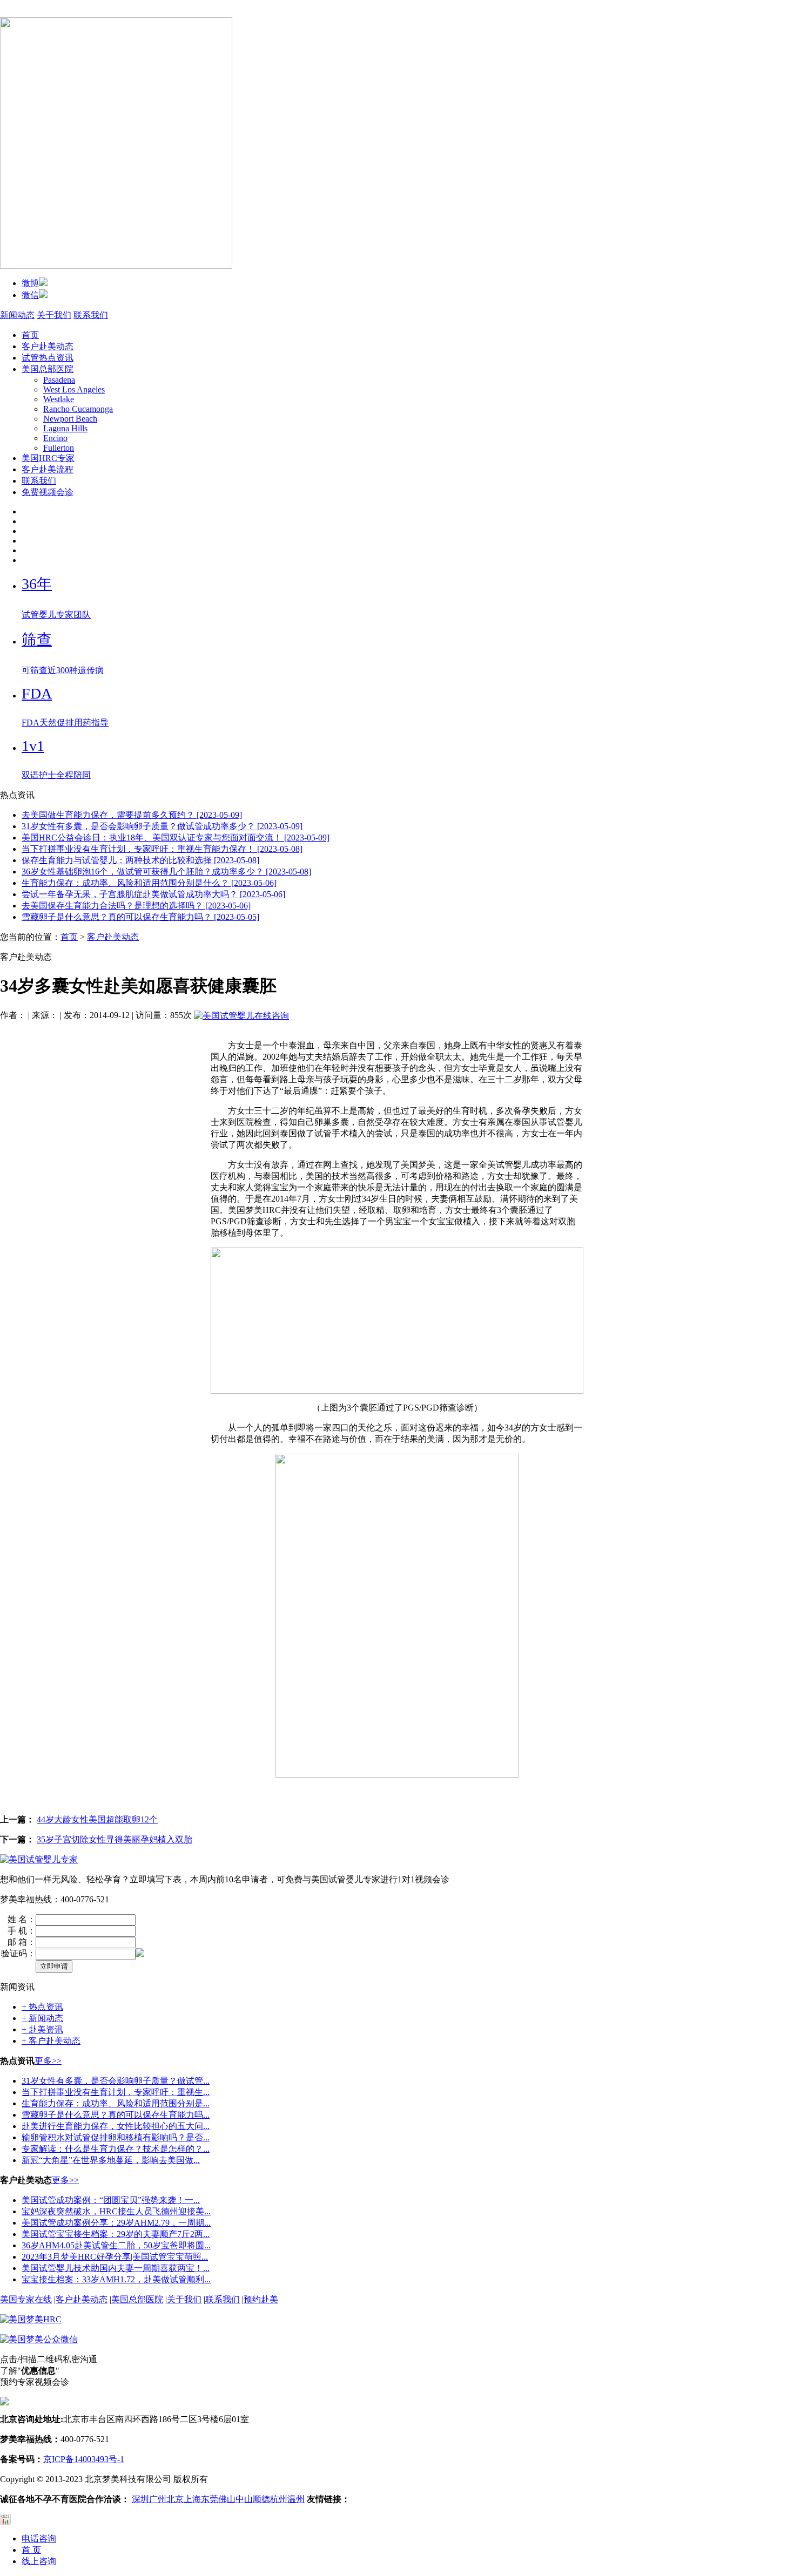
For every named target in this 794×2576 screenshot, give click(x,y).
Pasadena (59, 380)
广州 (158, 2499)
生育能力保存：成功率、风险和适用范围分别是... (116, 2103)
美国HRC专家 (48, 458)
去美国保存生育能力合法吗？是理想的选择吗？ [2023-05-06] (136, 906)
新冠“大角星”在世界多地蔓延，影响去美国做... (111, 2160)
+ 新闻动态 (42, 2018)
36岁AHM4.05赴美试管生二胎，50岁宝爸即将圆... (116, 2245)
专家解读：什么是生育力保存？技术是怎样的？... (116, 2149)
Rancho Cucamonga (78, 409)
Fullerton (59, 448)
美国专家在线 (26, 2299)
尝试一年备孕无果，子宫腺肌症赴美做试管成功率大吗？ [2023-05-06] (153, 894)
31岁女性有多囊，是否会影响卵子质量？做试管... (116, 2081)
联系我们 (91, 315)
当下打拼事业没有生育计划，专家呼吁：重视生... (116, 2092)
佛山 (227, 2499)
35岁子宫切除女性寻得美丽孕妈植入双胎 (115, 1839)
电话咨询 (39, 2538)
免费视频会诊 (48, 492)
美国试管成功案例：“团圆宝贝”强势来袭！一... (111, 2200)
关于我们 (54, 315)
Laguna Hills (65, 428)
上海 (192, 2499)
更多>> (48, 2061)
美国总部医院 (48, 369)
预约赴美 (261, 2299)
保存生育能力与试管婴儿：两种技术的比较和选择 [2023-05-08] (140, 860)
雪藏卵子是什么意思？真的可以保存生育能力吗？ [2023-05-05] (140, 917)
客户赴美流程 (48, 469)
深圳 (140, 2499)
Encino (55, 438)
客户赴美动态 (48, 346)
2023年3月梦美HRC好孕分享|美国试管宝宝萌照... (115, 2257)
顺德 (261, 2499)
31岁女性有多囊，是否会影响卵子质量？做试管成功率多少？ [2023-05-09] (162, 826)
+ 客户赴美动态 (51, 2041)
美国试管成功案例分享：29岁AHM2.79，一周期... (116, 2223)
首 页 (31, 2550)
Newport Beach (70, 419)
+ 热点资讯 (42, 2007)
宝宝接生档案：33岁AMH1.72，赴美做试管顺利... (116, 2279)
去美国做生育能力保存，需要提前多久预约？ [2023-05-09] (132, 815)
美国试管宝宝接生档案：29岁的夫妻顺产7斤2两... (116, 2234)
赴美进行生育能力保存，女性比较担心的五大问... (116, 2126)
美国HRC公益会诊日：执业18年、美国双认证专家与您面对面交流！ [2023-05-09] (176, 838)
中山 (244, 2499)
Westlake (59, 399)
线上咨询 (39, 2561)
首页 (30, 335)
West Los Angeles (74, 389)
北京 (175, 2499)
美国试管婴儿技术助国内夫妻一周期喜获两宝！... (116, 2268)
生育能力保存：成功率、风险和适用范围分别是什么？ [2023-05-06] (149, 883)
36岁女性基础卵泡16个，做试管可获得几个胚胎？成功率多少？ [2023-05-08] (166, 872)
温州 (296, 2499)
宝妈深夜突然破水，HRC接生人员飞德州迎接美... (116, 2211)
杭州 (279, 2499)
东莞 (210, 2499)
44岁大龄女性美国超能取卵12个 (97, 1819)
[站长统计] (5, 2522)
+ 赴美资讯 (42, 2029)
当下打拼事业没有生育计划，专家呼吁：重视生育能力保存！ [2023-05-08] (162, 849)
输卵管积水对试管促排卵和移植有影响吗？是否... (116, 2137)
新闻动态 (17, 315)
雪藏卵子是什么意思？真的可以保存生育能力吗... (116, 2115)
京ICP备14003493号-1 (84, 2459)
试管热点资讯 (48, 358)
